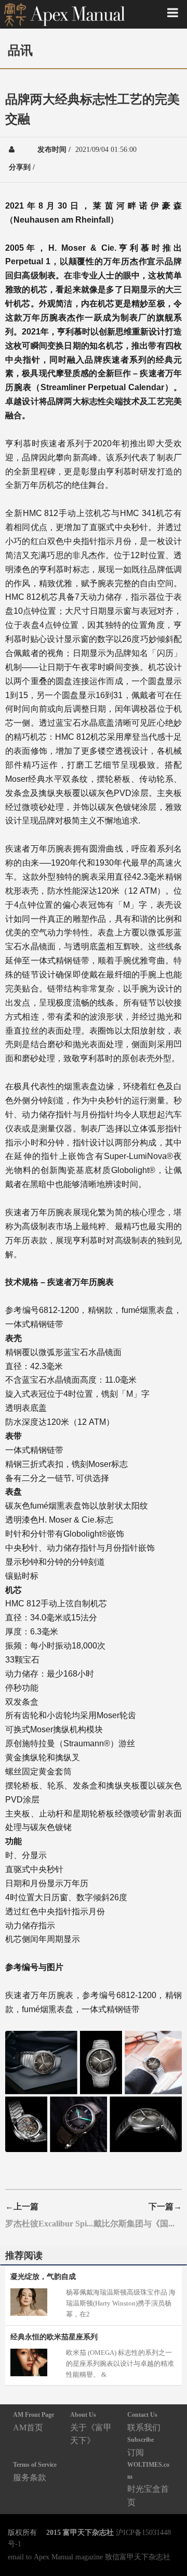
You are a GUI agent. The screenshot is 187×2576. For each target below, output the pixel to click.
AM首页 (34, 2421)
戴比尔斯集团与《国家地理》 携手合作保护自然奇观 (138, 2223)
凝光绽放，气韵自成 (43, 2276)
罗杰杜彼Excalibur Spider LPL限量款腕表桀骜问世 (49, 2223)
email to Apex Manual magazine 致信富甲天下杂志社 (89, 2557)
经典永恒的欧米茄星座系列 (54, 2337)
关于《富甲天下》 (91, 2428)
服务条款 (35, 2471)
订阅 (141, 2446)
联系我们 (144, 2421)
